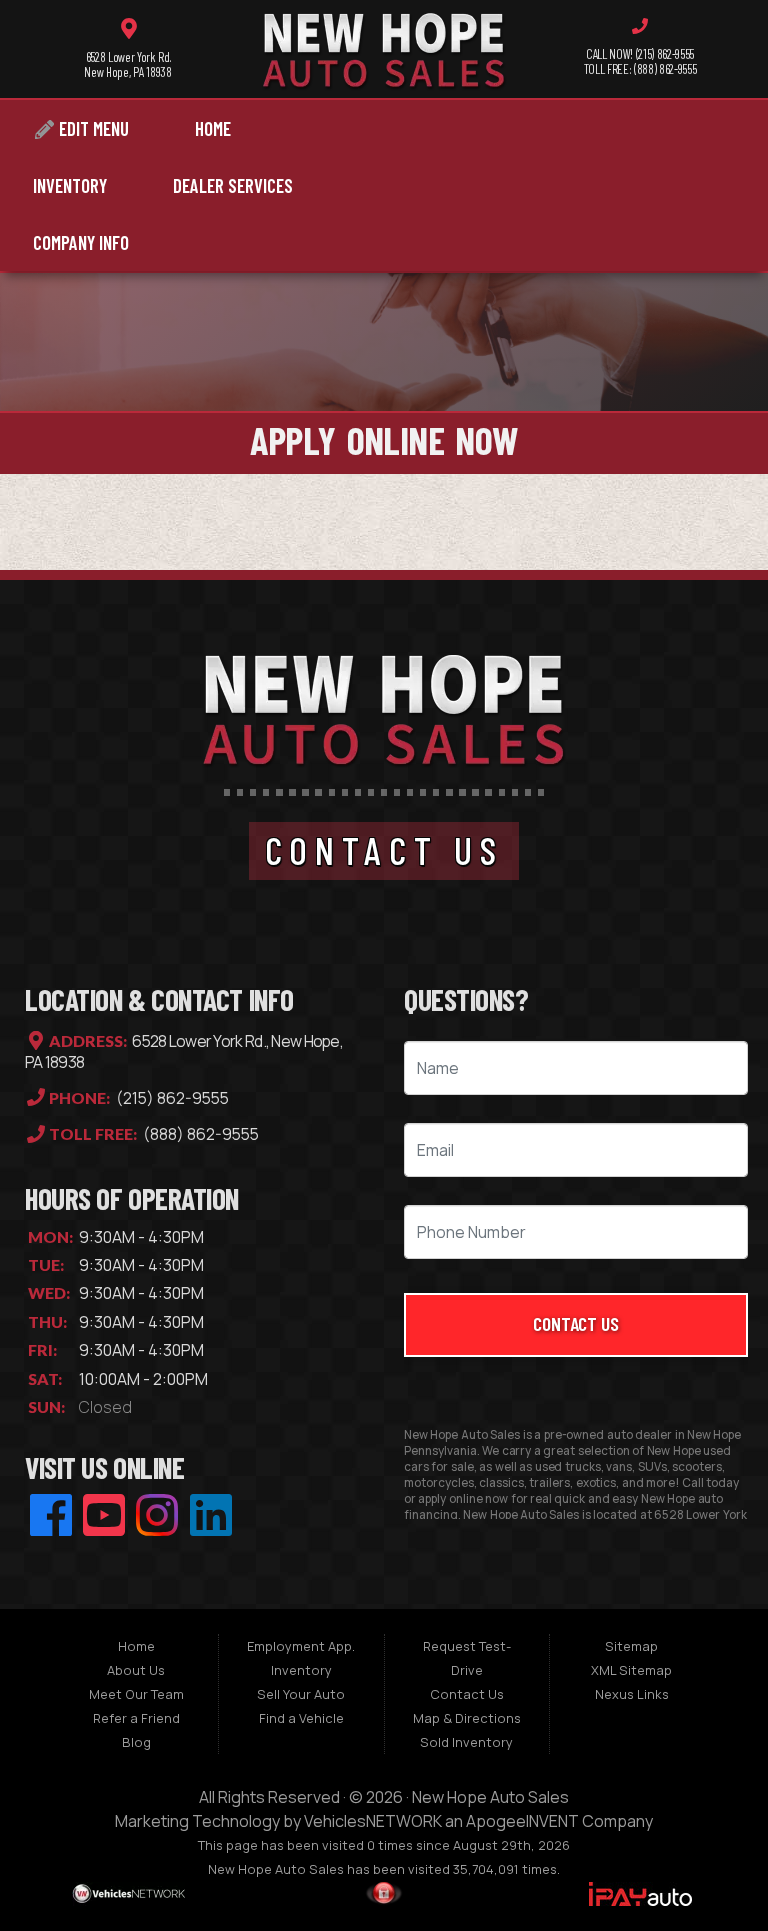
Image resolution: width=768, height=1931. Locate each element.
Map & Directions (467, 1718)
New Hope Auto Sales (490, 1797)
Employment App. (301, 1646)
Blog (136, 1742)
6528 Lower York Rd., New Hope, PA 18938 (184, 1052)
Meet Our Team (136, 1694)
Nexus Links (632, 1694)
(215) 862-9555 (171, 1098)
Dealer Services (233, 185)
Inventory (70, 185)
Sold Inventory (466, 1742)
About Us (136, 1670)
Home (213, 128)
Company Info (81, 242)
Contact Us (576, 1323)
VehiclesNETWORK (373, 1821)
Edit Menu (92, 128)
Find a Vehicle (301, 1718)
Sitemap (631, 1646)
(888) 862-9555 (199, 1135)
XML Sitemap (631, 1670)
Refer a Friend (136, 1718)
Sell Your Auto (301, 1694)
